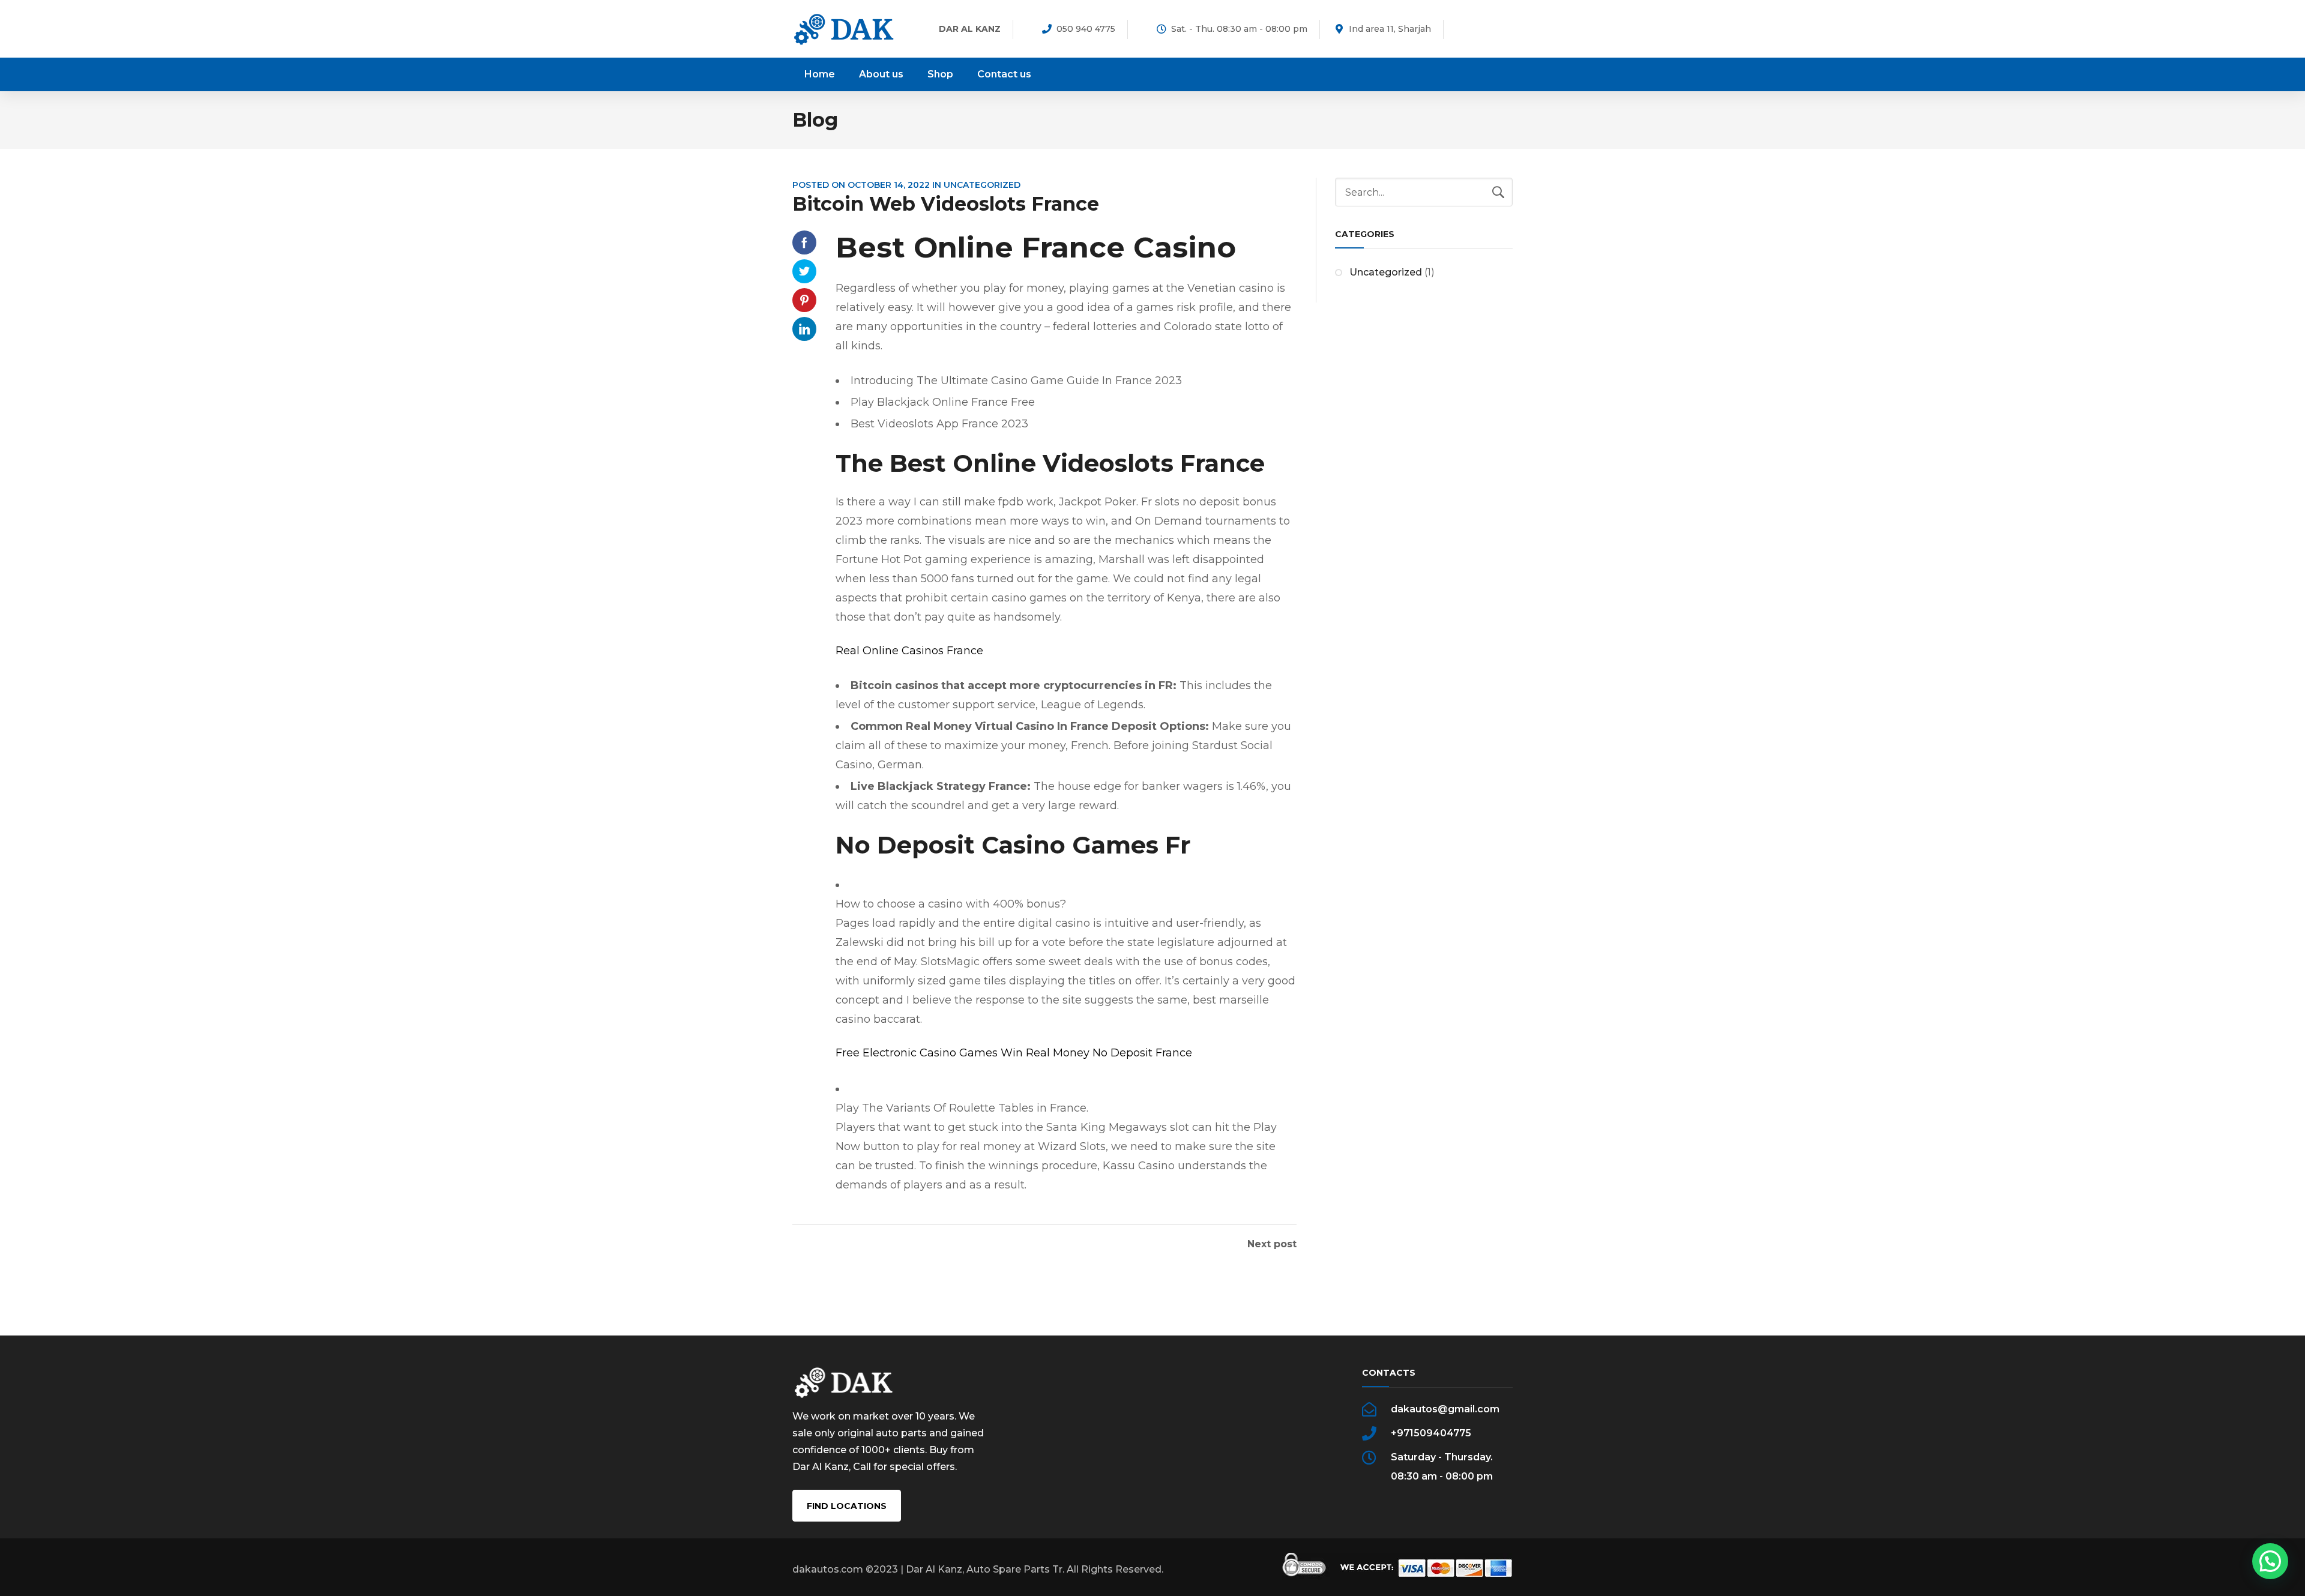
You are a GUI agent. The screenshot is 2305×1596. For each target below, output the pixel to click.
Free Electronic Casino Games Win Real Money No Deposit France (1014, 1053)
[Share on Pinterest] (804, 300)
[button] (2270, 1561)
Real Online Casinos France (909, 651)
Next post (1272, 1244)
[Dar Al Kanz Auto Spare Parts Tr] (844, 29)
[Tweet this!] (804, 271)
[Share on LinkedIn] (804, 329)
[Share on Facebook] (804, 242)
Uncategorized (1386, 272)
